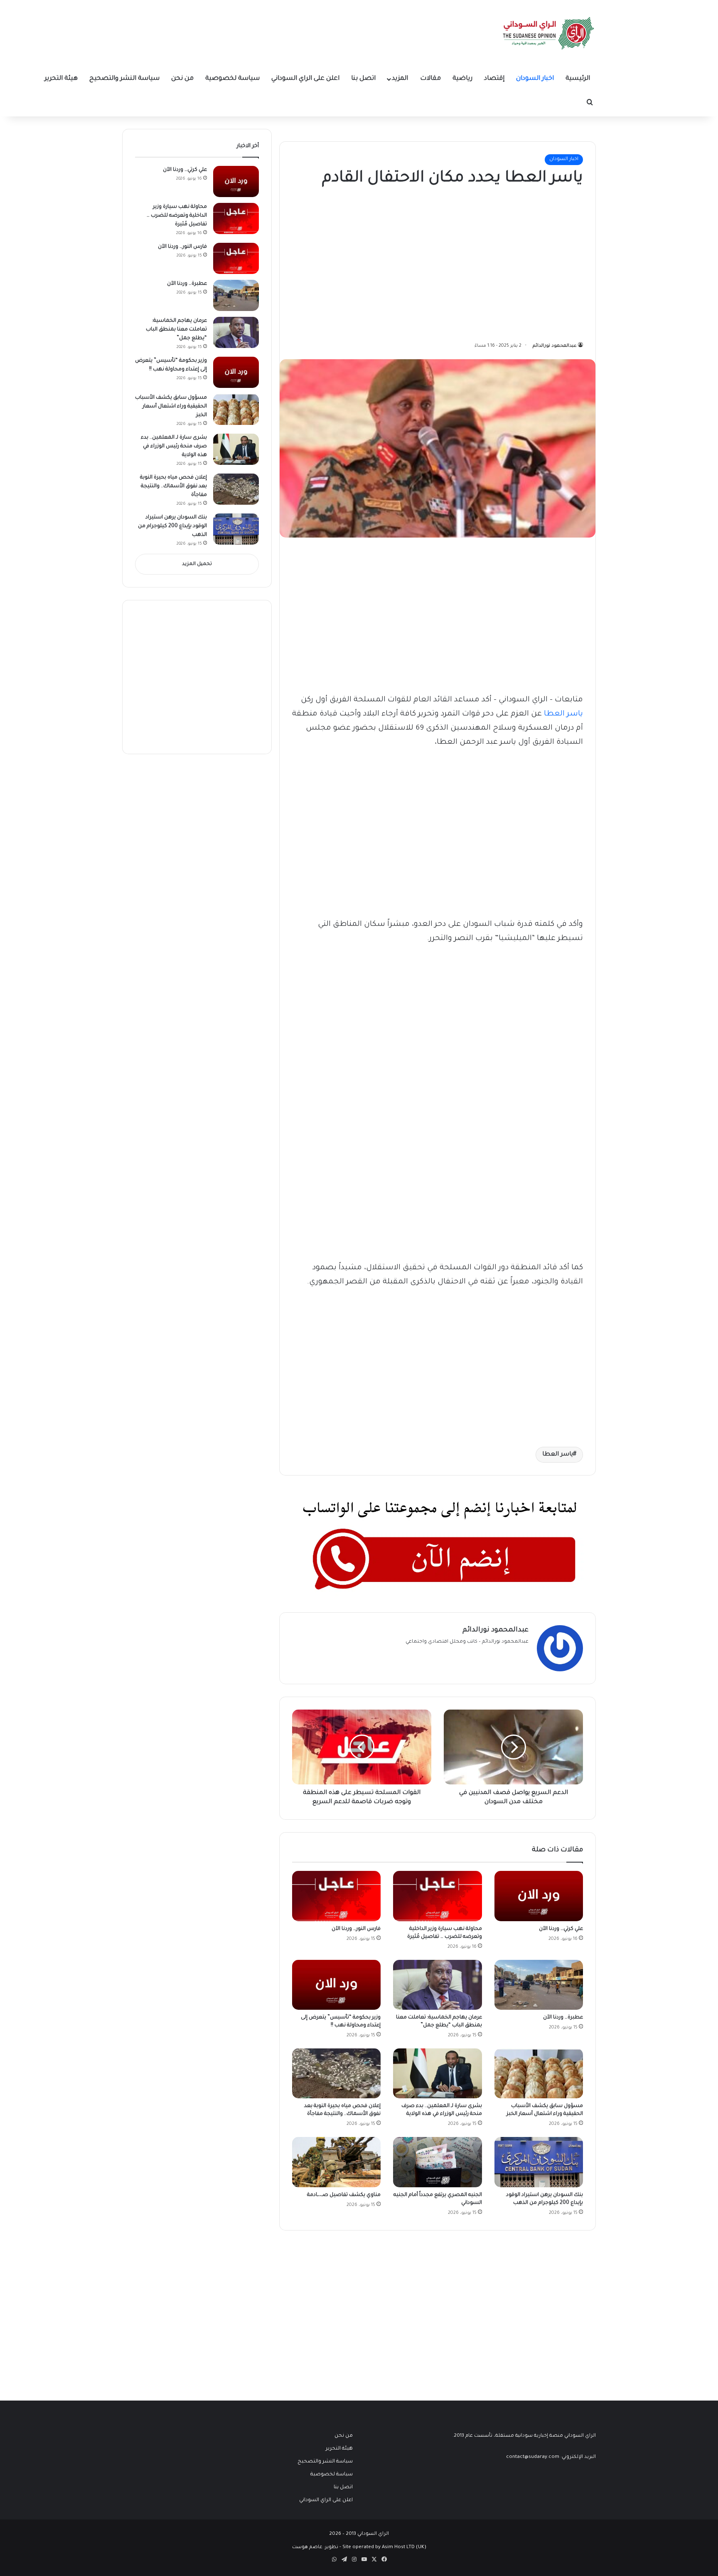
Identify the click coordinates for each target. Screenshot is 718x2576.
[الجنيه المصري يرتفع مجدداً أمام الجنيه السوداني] (437, 2162)
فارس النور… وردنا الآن (356, 1929)
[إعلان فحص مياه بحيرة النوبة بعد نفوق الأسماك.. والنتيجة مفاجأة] (336, 2073)
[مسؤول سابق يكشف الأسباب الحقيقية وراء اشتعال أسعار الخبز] (539, 2073)
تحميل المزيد (197, 564)
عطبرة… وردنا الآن (563, 2018)
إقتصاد (494, 79)
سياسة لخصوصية (232, 79)
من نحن (182, 79)
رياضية (462, 79)
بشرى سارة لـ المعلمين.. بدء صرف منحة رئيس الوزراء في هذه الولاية (174, 447)
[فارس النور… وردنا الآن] (336, 1896)
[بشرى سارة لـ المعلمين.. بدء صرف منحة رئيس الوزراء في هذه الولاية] (437, 2073)
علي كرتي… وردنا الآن (561, 1929)
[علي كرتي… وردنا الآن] (539, 1896)
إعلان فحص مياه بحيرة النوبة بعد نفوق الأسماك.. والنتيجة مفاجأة (173, 486)
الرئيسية (578, 79)
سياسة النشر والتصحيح (124, 79)
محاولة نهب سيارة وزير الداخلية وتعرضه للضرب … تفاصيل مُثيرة (177, 216)
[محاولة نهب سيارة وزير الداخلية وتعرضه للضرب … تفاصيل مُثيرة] (437, 1896)
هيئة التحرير (61, 79)
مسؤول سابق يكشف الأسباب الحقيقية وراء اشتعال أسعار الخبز (171, 407)
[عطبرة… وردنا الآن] (539, 1985)
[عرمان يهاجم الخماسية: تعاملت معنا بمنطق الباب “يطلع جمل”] (437, 1985)
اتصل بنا (363, 79)
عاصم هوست (307, 2548)
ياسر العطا (563, 714)
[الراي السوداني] (549, 33)
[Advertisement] (521, 262)
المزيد (400, 79)
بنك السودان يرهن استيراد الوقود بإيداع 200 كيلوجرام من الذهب (172, 526)
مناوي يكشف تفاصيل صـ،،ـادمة (344, 2195)
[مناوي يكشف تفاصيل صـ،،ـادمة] (336, 2162)
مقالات (430, 79)
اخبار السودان (535, 79)
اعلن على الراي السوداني (305, 79)
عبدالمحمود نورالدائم (555, 346)
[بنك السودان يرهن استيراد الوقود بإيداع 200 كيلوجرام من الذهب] (539, 2162)
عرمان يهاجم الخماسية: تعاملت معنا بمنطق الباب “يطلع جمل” (176, 330)
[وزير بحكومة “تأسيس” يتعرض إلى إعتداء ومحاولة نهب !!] (336, 1985)
